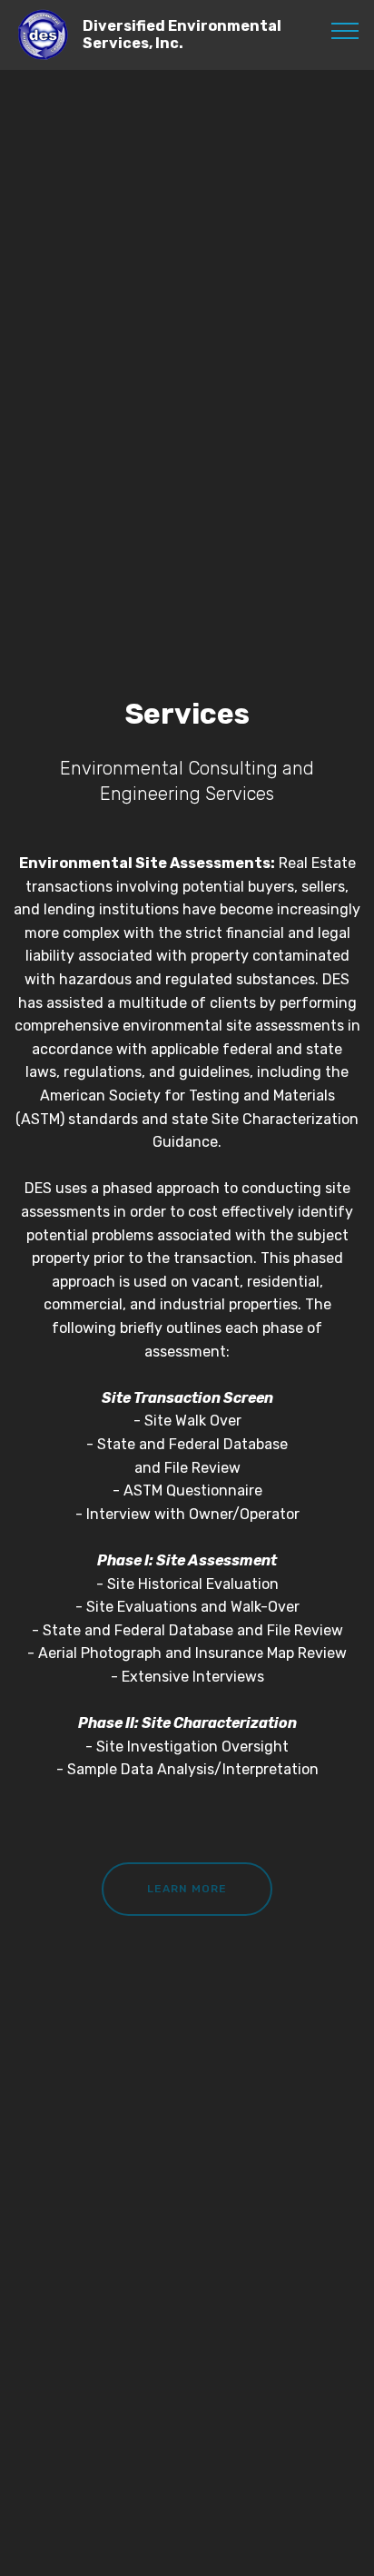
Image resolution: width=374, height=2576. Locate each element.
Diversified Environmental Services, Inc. (182, 35)
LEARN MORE (187, 1889)
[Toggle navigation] (345, 30)
